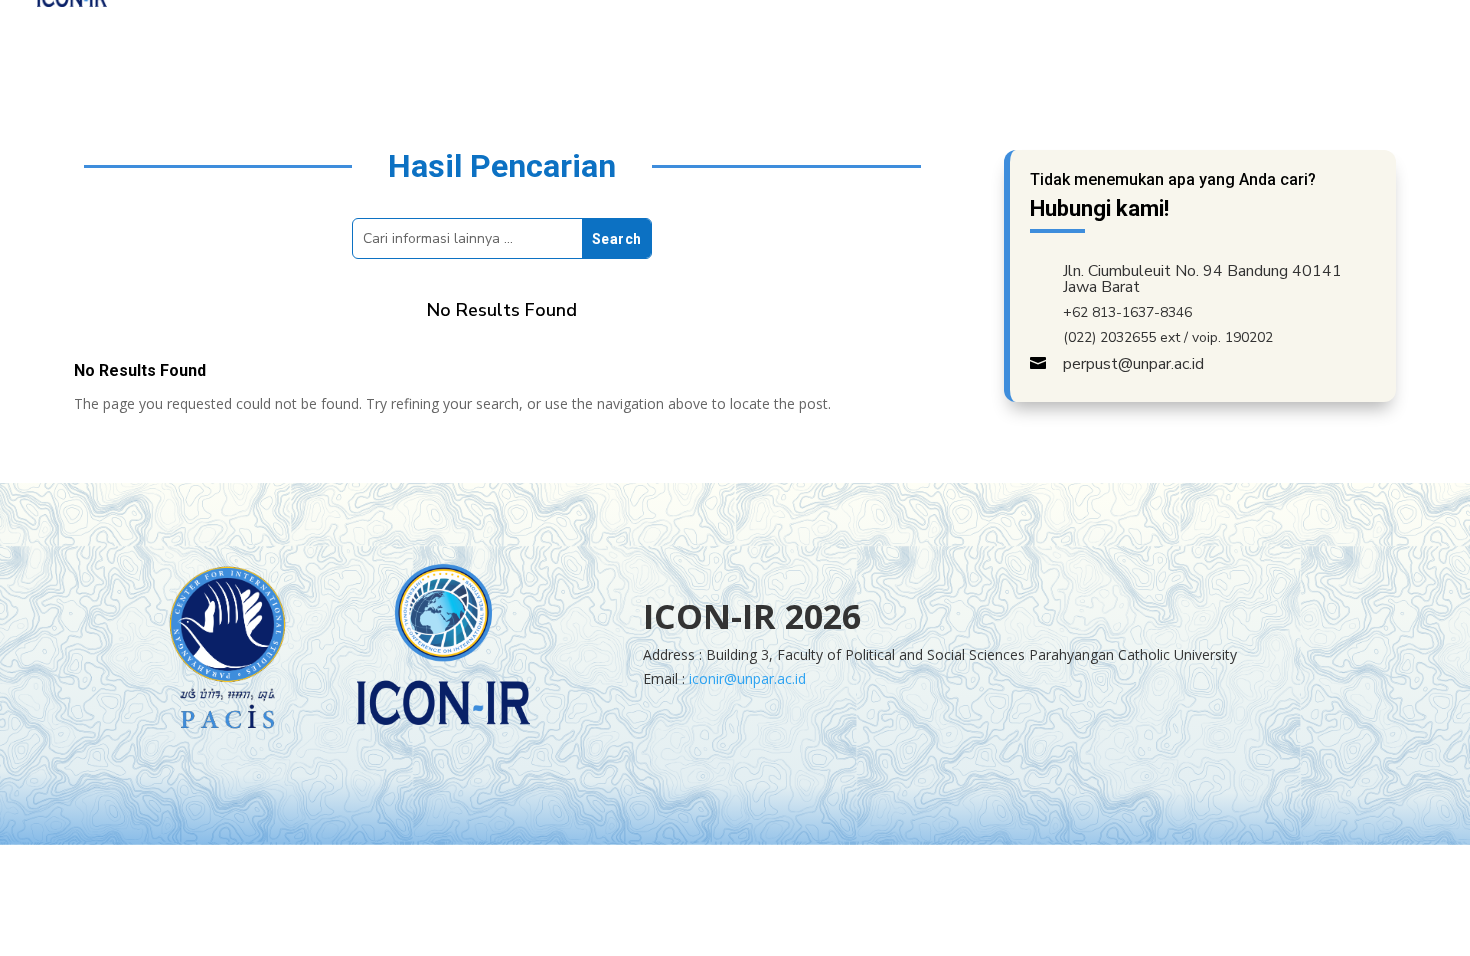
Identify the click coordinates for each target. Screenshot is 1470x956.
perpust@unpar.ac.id (1133, 364)
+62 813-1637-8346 (1127, 312)
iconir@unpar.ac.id (747, 678)
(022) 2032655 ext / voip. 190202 (1168, 337)
